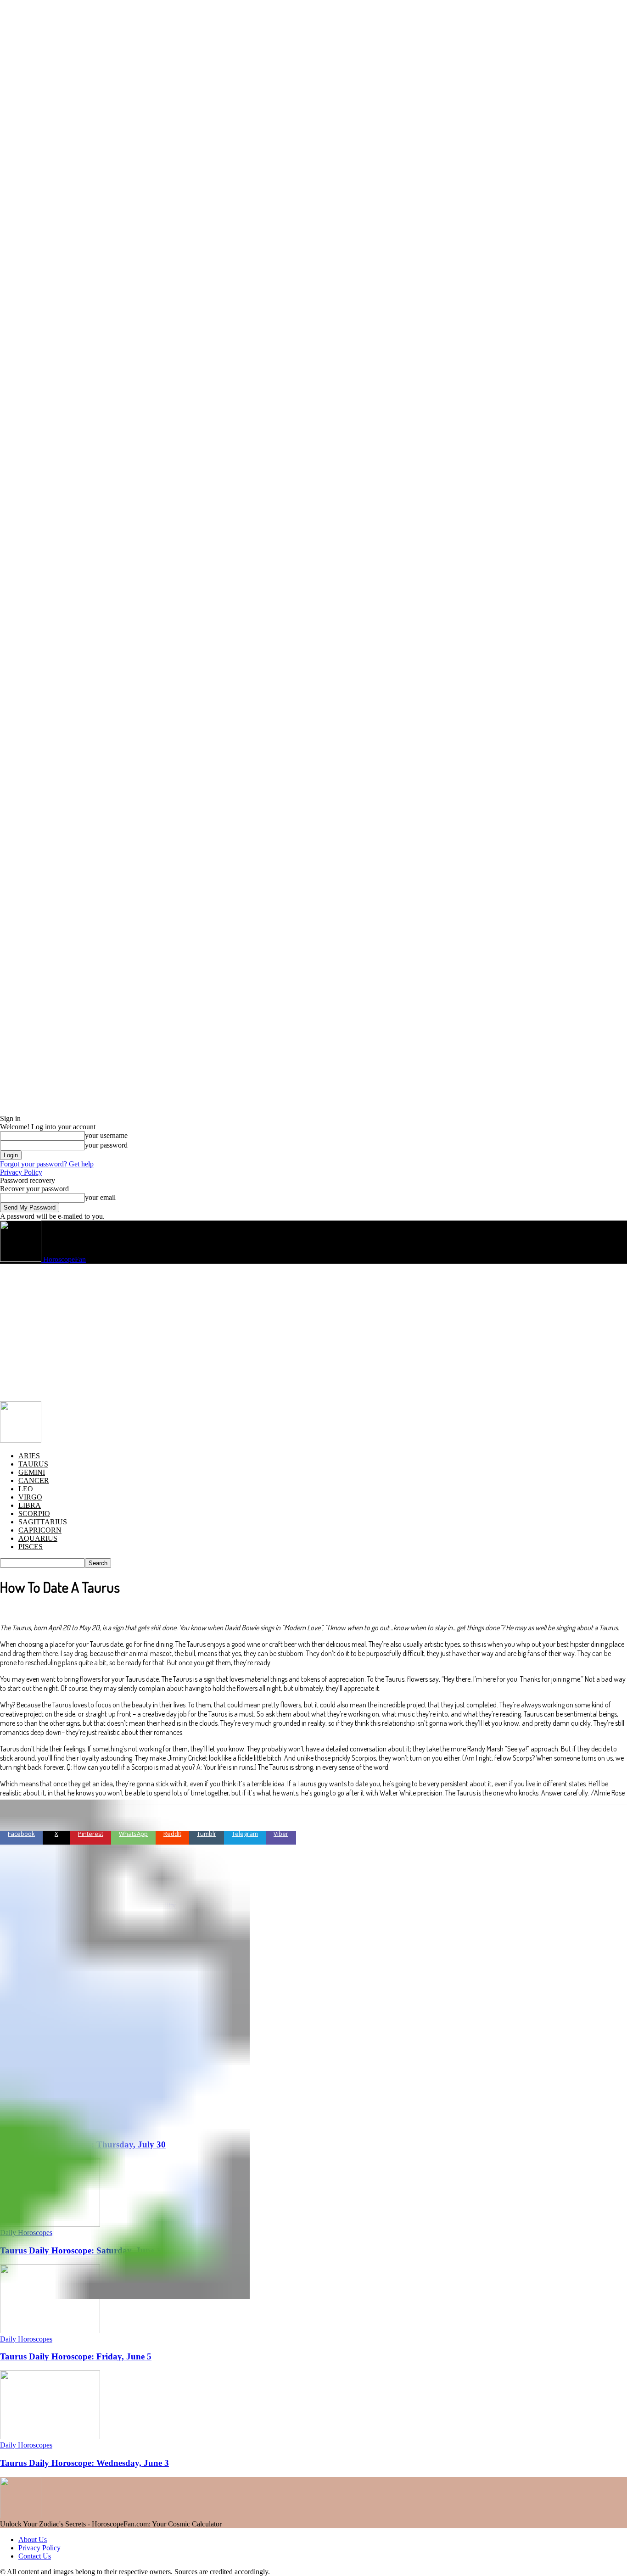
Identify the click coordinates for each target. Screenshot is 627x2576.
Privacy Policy (21, 1172)
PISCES (31, 1547)
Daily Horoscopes (26, 2339)
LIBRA (30, 1505)
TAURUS (33, 1464)
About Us (33, 2540)
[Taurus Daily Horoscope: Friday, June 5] (50, 2331)
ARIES (29, 1456)
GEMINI (32, 1472)
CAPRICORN (40, 1530)
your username (106, 1135)
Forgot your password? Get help (47, 1164)
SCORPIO (34, 1514)
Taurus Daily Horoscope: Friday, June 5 (76, 2356)
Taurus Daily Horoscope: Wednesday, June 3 (84, 2463)
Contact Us (35, 2556)
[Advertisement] (313, 1333)
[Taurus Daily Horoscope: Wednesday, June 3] (50, 2437)
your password (106, 1145)
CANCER (34, 1480)
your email (100, 1197)
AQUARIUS (38, 1538)
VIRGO (30, 1497)
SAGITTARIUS (43, 1522)
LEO (26, 1489)
